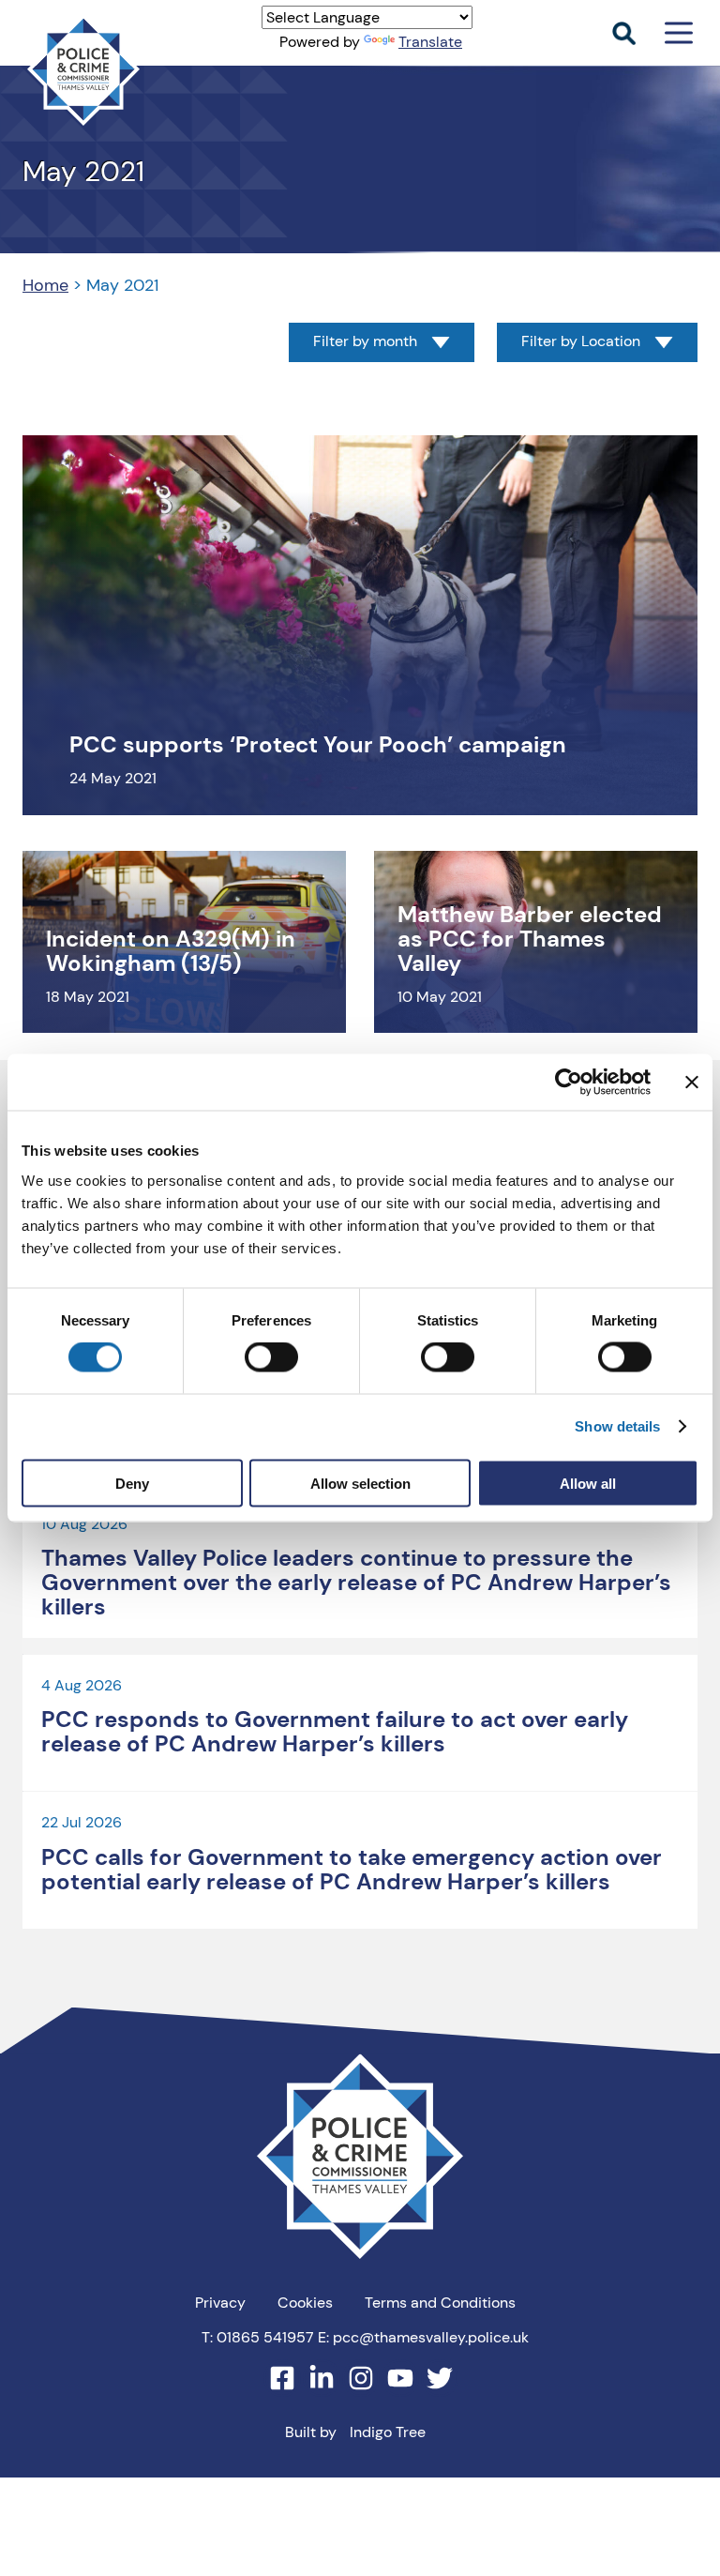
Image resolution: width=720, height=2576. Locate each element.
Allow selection (360, 1483)
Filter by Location (581, 342)
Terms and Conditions (440, 2303)
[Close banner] (692, 1083)
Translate (430, 42)
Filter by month (365, 342)
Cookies (305, 2303)
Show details (617, 1426)
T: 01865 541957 (258, 2337)
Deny (132, 1483)
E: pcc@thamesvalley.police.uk (423, 2337)
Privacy (220, 2303)
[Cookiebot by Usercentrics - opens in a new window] (569, 1083)
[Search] (624, 33)
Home (45, 285)
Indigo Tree (388, 2432)
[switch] (271, 1357)
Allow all (588, 1483)
